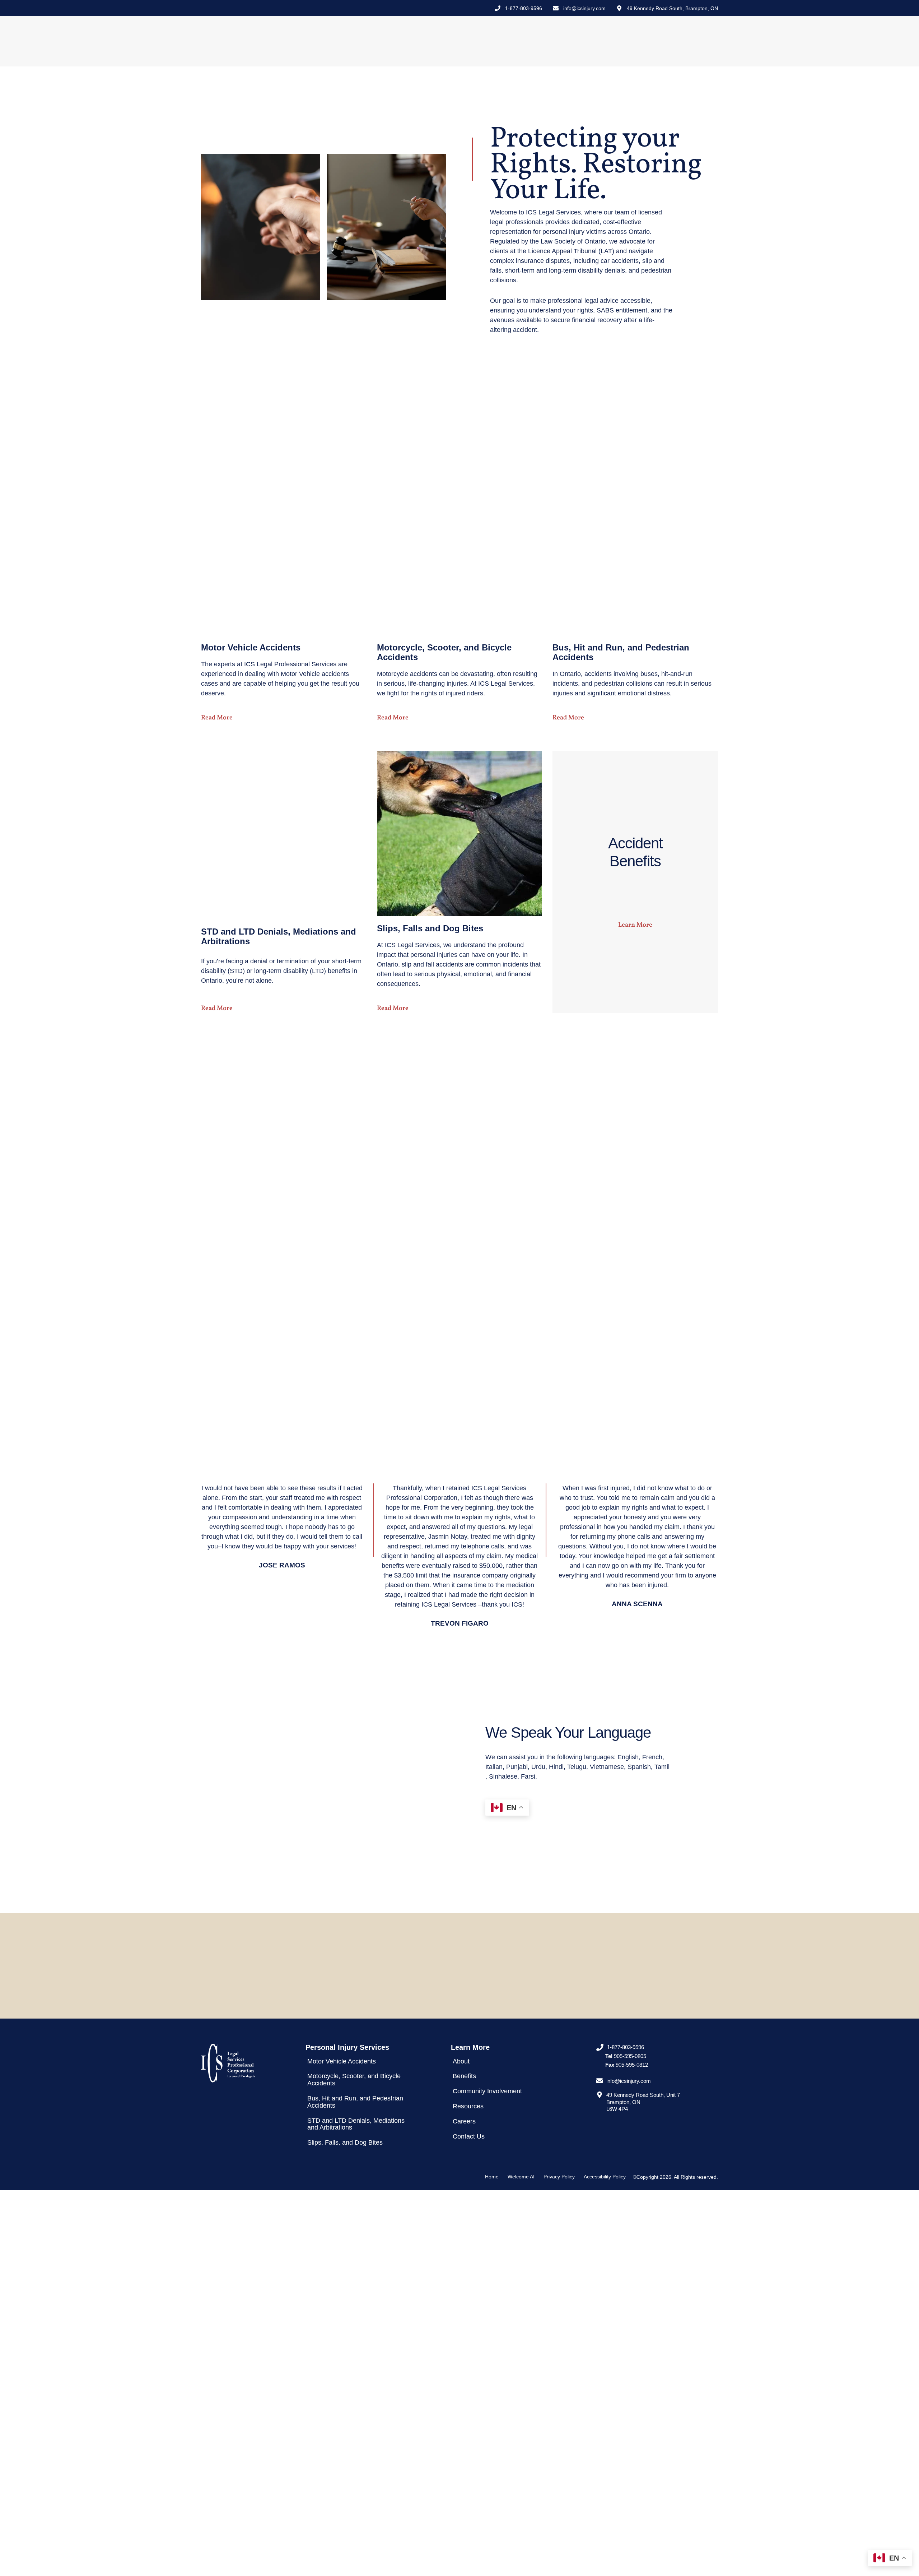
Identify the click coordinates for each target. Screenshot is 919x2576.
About (517, 41)
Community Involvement (608, 41)
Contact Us (703, 41)
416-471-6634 (515, 1980)
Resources (659, 41)
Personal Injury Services (462, 41)
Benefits (551, 41)
